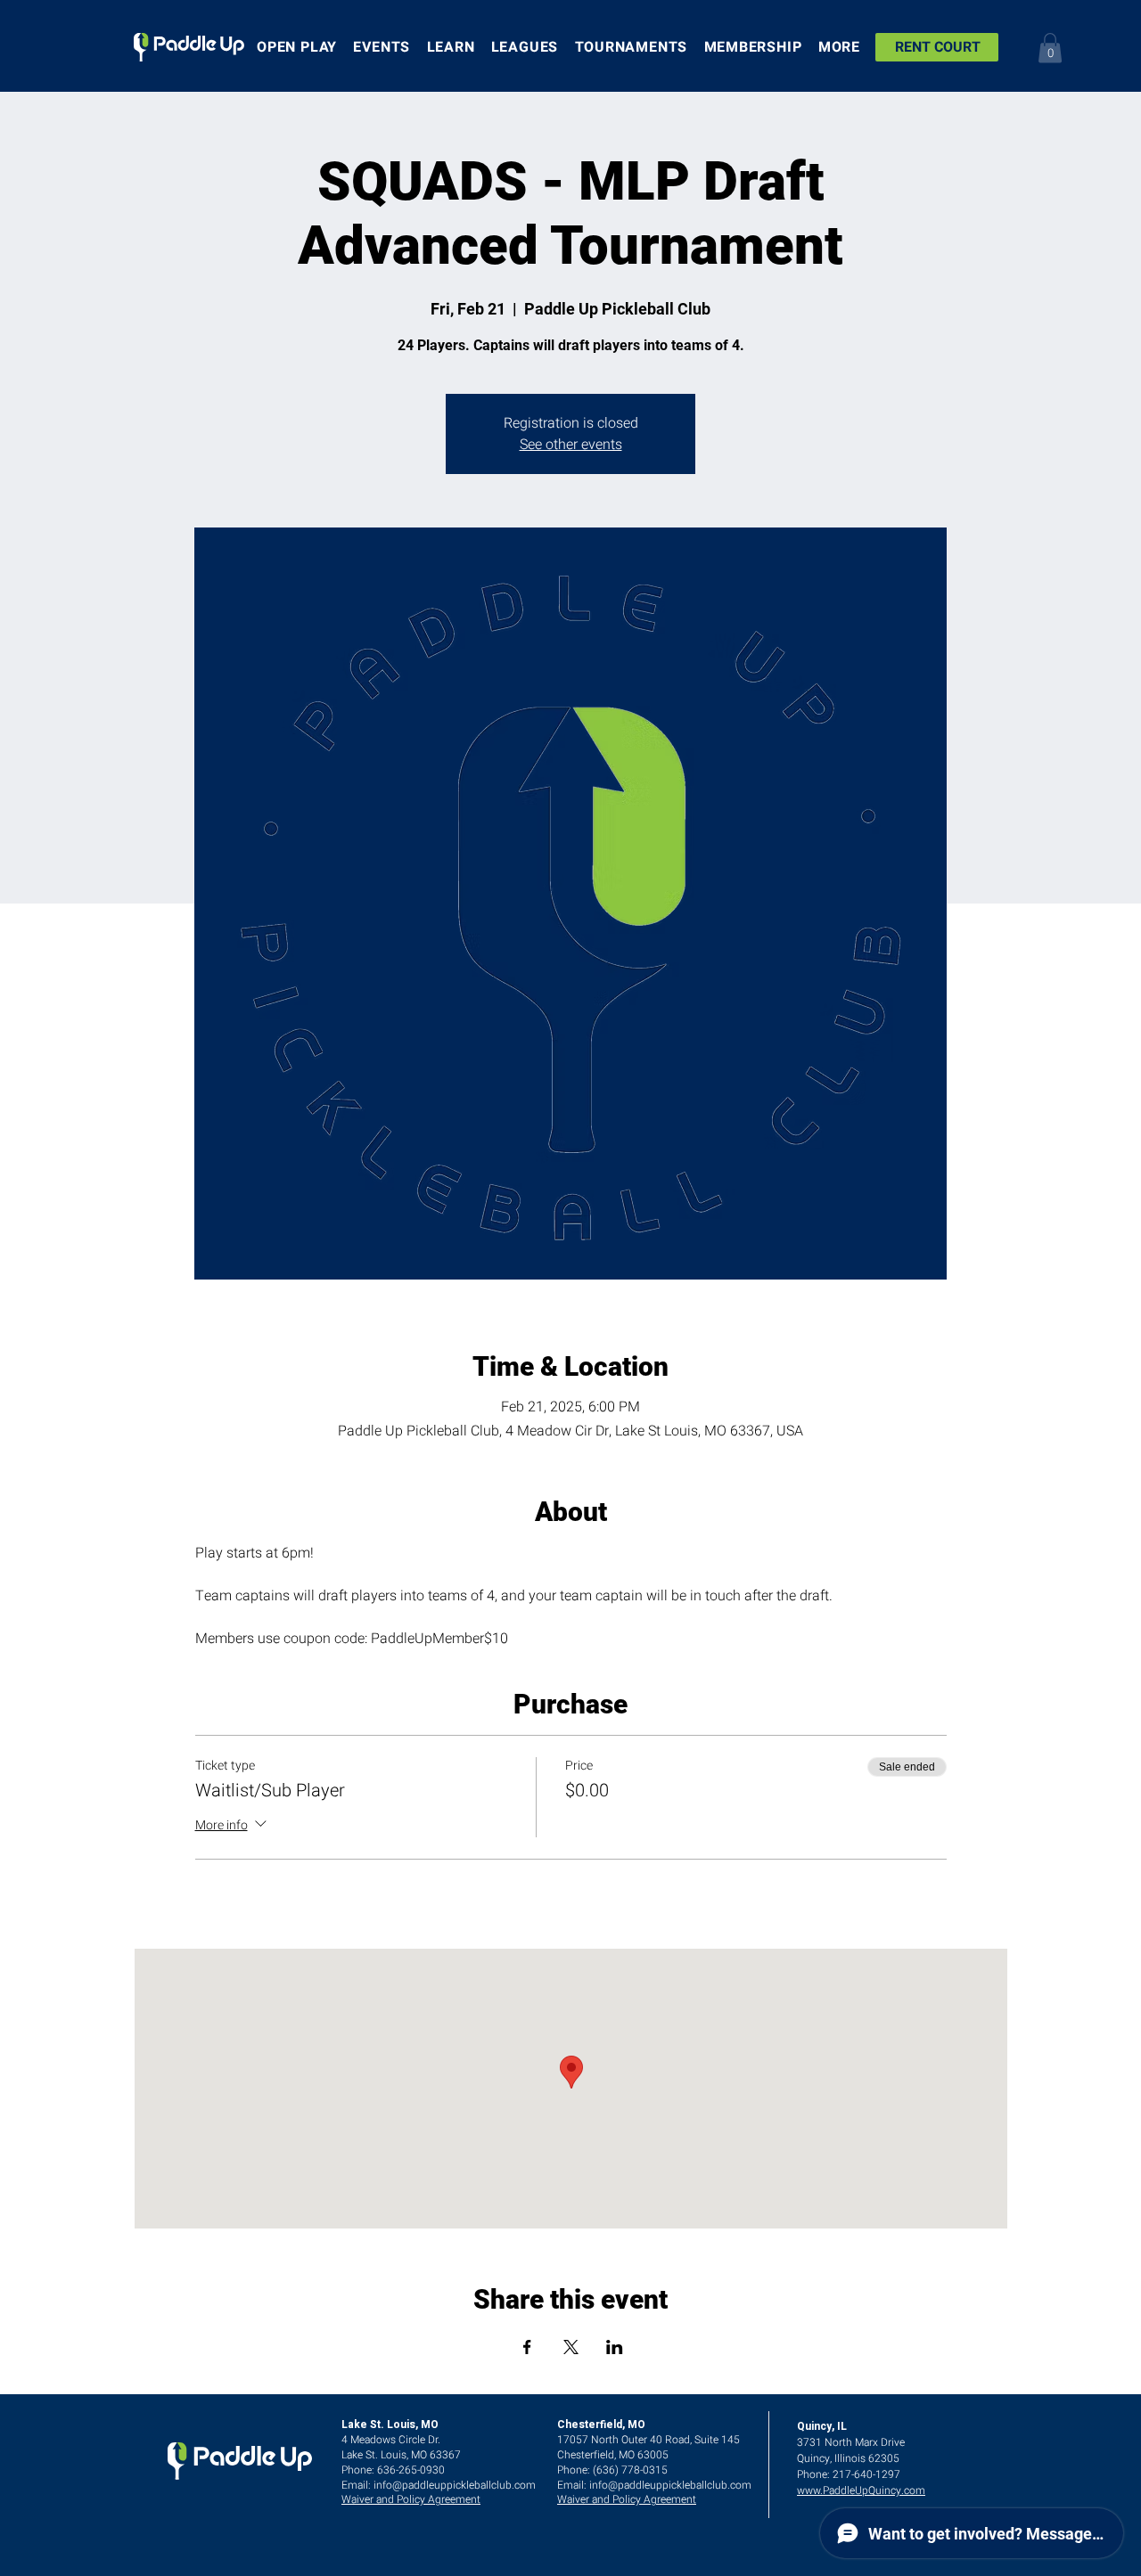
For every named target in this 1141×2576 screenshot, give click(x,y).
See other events (571, 445)
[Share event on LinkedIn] (615, 2347)
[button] (1050, 48)
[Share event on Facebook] (527, 2347)
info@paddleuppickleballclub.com (455, 2485)
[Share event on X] (571, 2347)
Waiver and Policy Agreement (411, 2499)
